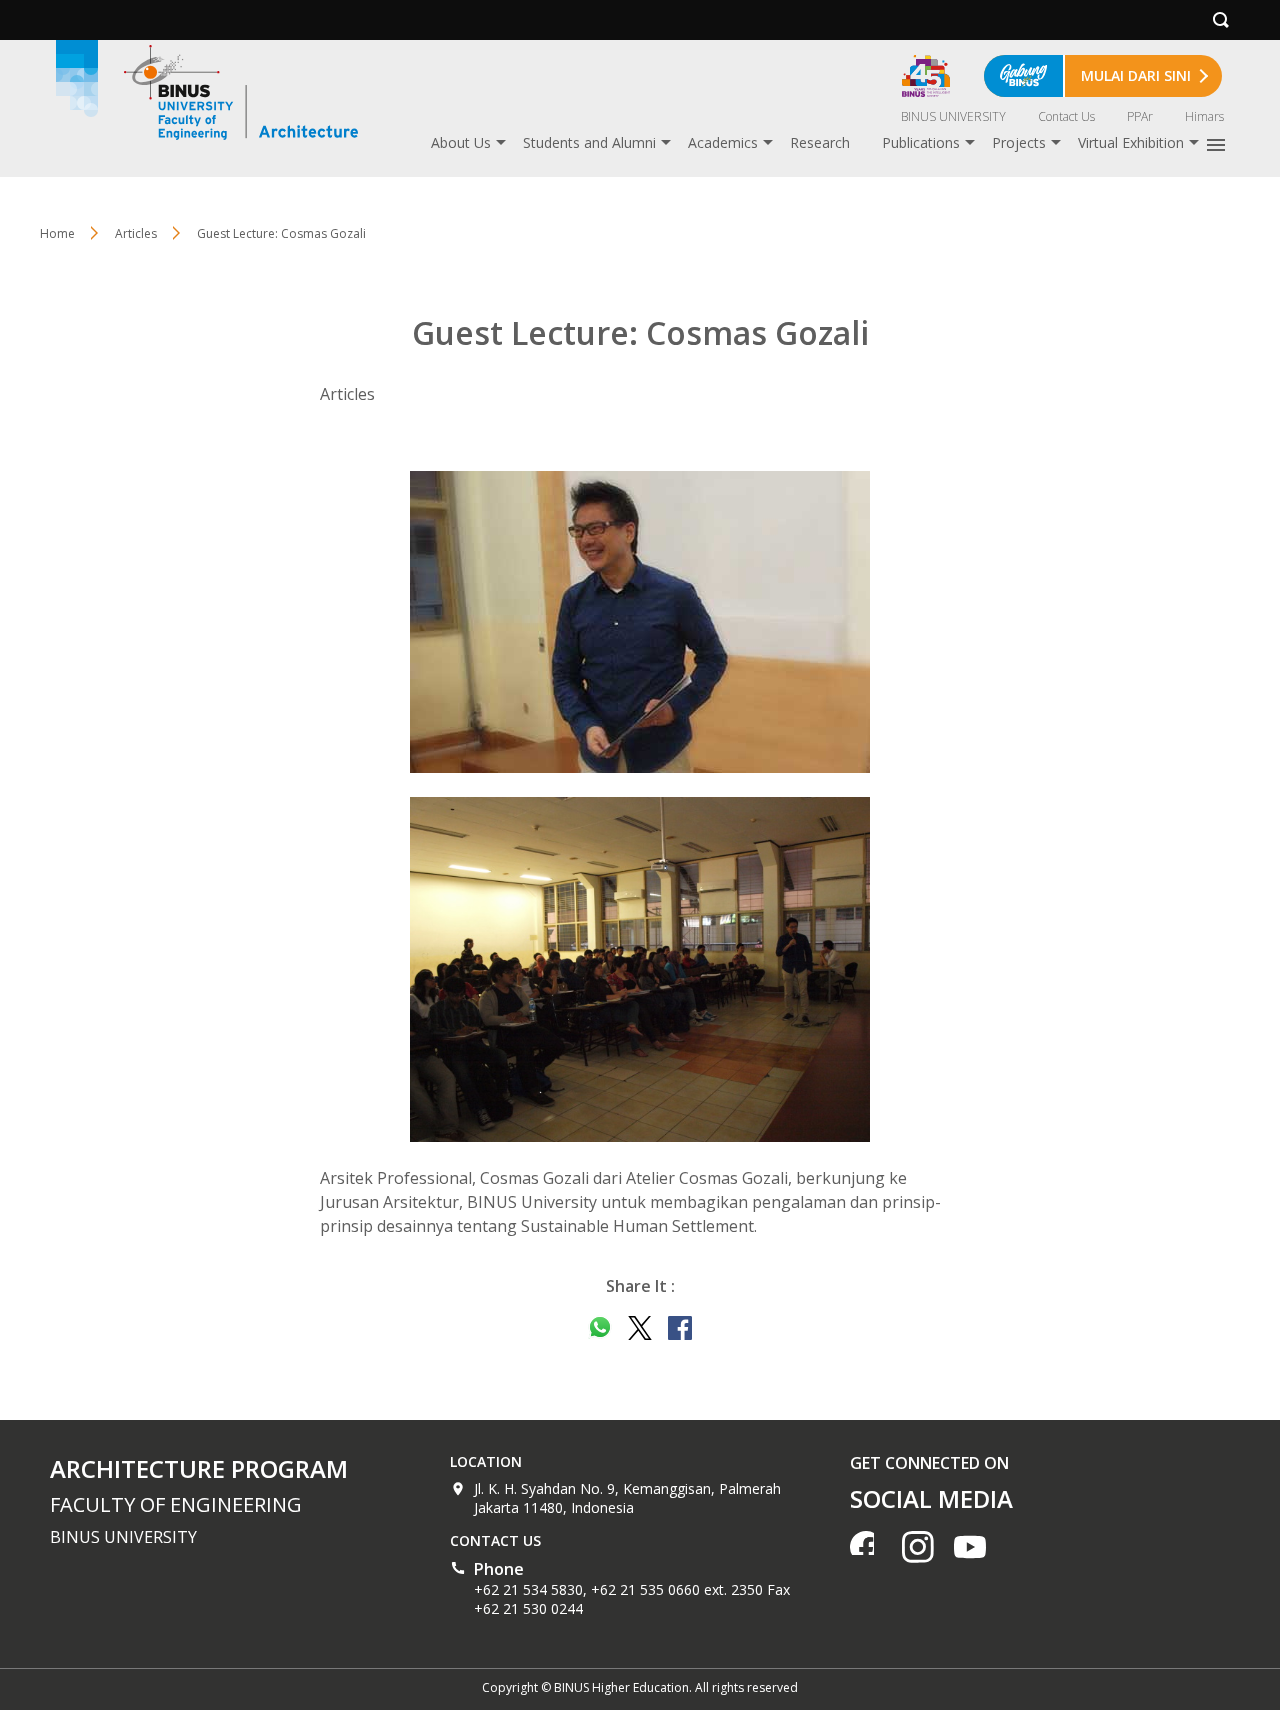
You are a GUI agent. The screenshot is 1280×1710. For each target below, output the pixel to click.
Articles (136, 233)
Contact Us (1066, 116)
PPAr (1140, 116)
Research (820, 142)
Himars (1204, 116)
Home (57, 233)
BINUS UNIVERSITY (953, 116)
